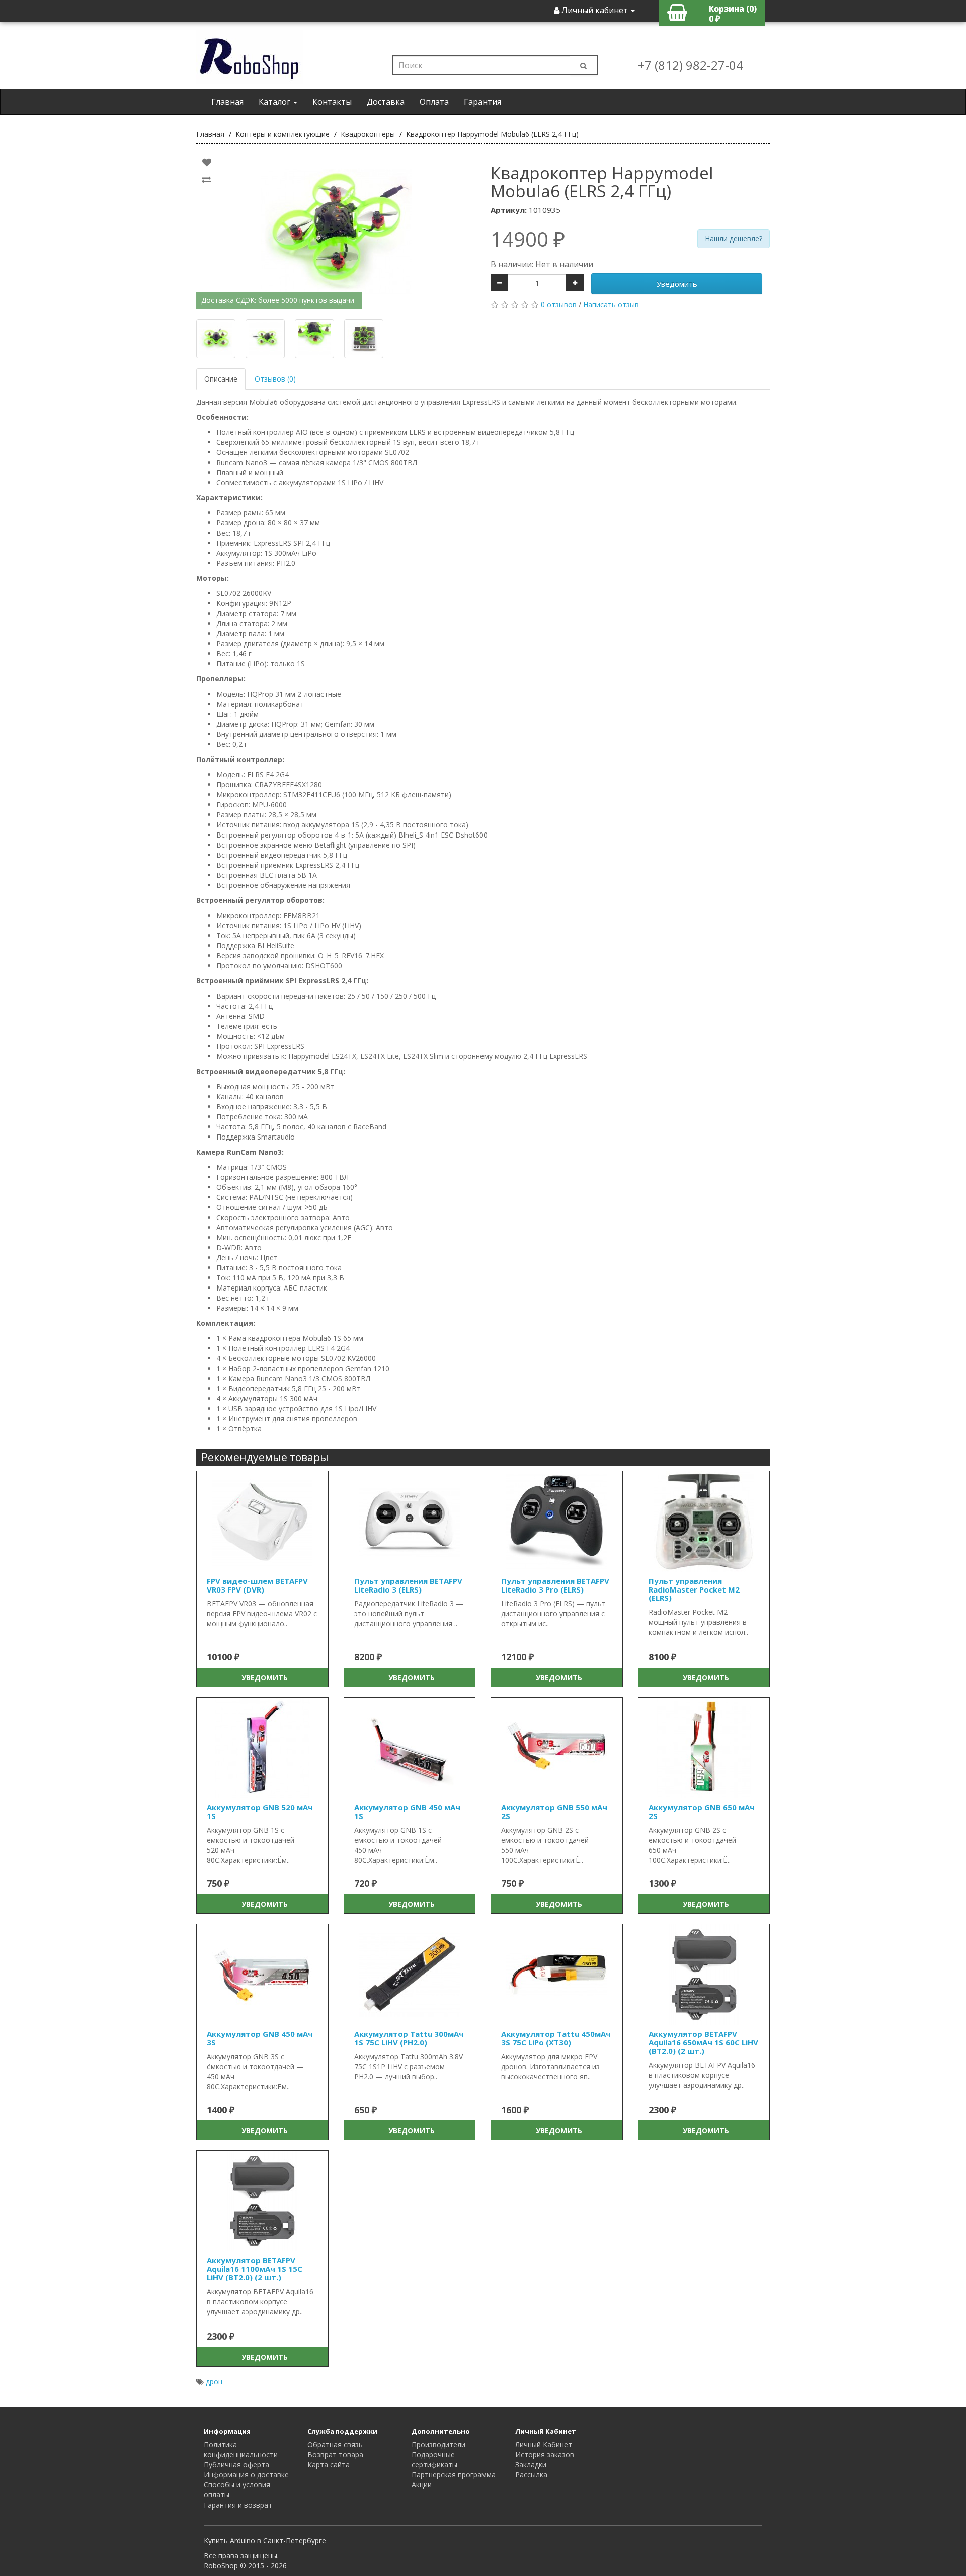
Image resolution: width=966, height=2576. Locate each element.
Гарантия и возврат (238, 2505)
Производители (438, 2444)
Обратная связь (335, 2444)
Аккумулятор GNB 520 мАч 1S (260, 1812)
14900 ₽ (528, 239)
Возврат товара (335, 2454)
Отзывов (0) (275, 379)
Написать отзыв (611, 304)
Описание (221, 379)
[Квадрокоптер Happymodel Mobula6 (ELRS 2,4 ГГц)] (336, 232)
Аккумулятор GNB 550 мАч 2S (554, 1812)
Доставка (386, 102)
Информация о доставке (246, 2475)
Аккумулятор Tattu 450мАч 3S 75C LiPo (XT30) (556, 2038)
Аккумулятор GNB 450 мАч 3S (260, 2038)
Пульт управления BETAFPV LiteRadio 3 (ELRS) (408, 1585)
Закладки (531, 2465)
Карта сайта (329, 2465)
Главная (227, 102)
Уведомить (677, 284)
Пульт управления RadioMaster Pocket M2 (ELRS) (694, 1589)
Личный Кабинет (544, 2444)
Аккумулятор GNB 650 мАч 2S (702, 1812)
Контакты (332, 102)
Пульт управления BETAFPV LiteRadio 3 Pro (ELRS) (555, 1585)
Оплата (434, 102)
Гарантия (482, 102)
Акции (422, 2485)
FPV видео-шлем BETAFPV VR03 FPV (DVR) (257, 1585)
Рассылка (531, 2475)
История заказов (545, 2454)
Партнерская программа (454, 2475)
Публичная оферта (236, 2465)
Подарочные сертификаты (434, 2459)
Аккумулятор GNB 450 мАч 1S (407, 1812)
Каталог (275, 102)
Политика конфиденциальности (241, 2449)
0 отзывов (559, 304)
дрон (214, 2381)
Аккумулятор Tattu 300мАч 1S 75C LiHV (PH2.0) (409, 2038)
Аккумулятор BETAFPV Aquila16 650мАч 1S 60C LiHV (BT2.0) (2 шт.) (703, 2042)
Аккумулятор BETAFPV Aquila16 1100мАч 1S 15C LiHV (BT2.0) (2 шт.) (255, 2269)
